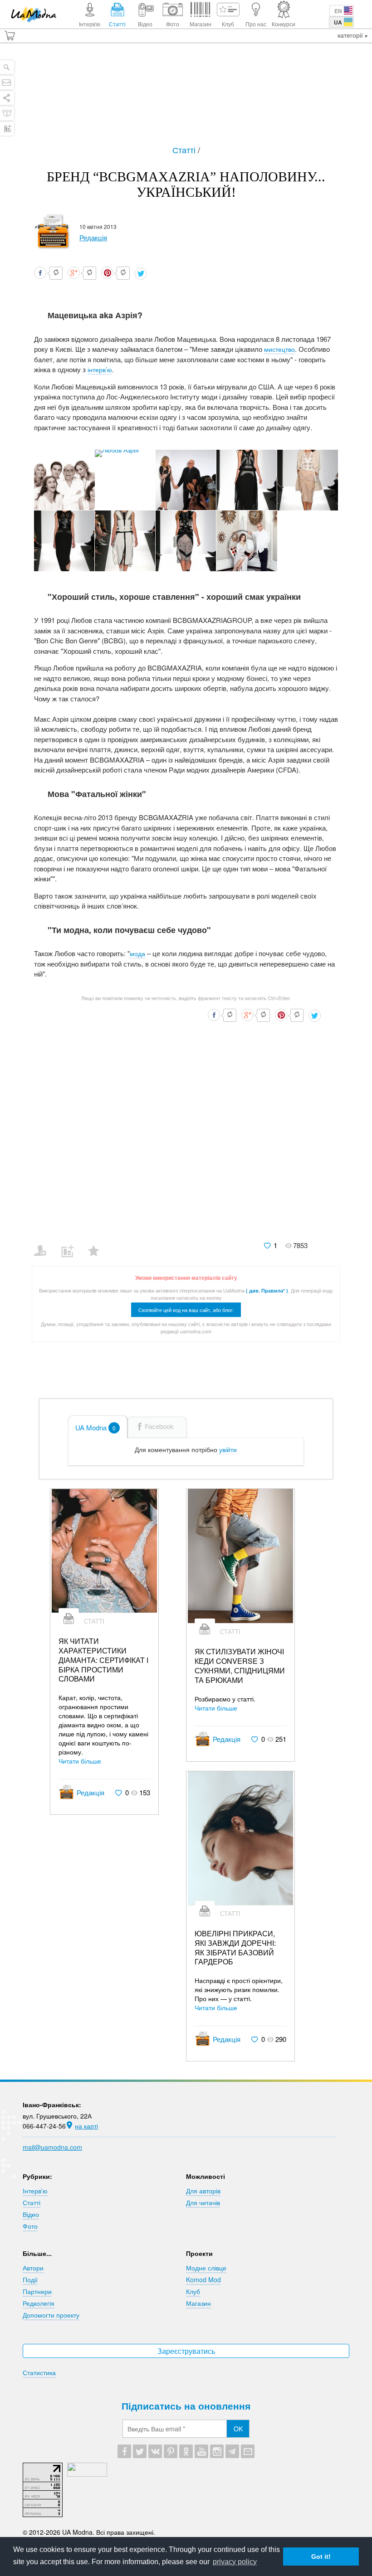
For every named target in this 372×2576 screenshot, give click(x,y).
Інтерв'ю (35, 2191)
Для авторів (203, 2191)
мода (137, 953)
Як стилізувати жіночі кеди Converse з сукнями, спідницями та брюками (240, 1666)
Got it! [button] (321, 2557)
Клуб (193, 2291)
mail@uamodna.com (52, 2147)
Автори (33, 2268)
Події (30, 2280)
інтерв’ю (100, 369)
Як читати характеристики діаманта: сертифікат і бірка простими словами (103, 1660)
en (338, 11)
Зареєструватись (186, 2351)
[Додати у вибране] (98, 1245)
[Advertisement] (186, 98)
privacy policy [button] (235, 2562)
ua (338, 22)
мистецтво (279, 349)
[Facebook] (124, 2451)
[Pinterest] (171, 2451)
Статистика (39, 2372)
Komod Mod (203, 2280)
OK (238, 2429)
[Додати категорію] (71, 1245)
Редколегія (39, 2303)
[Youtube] (201, 2451)
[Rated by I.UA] (87, 2474)
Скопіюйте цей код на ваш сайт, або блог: (186, 1310)
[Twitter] (140, 2451)
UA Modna (95, 1427)
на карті (86, 2126)
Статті (185, 150)
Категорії (351, 35)
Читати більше (80, 1761)
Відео (31, 2214)
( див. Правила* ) (267, 1290)
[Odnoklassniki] (186, 2451)
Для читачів (203, 2202)
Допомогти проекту (51, 2315)
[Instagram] (217, 2451)
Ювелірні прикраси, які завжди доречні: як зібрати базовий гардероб (235, 1948)
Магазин (198, 2303)
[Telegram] (232, 2451)
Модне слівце (206, 2268)
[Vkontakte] (155, 2451)
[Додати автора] (44, 1245)
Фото (30, 2226)
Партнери (37, 2291)
